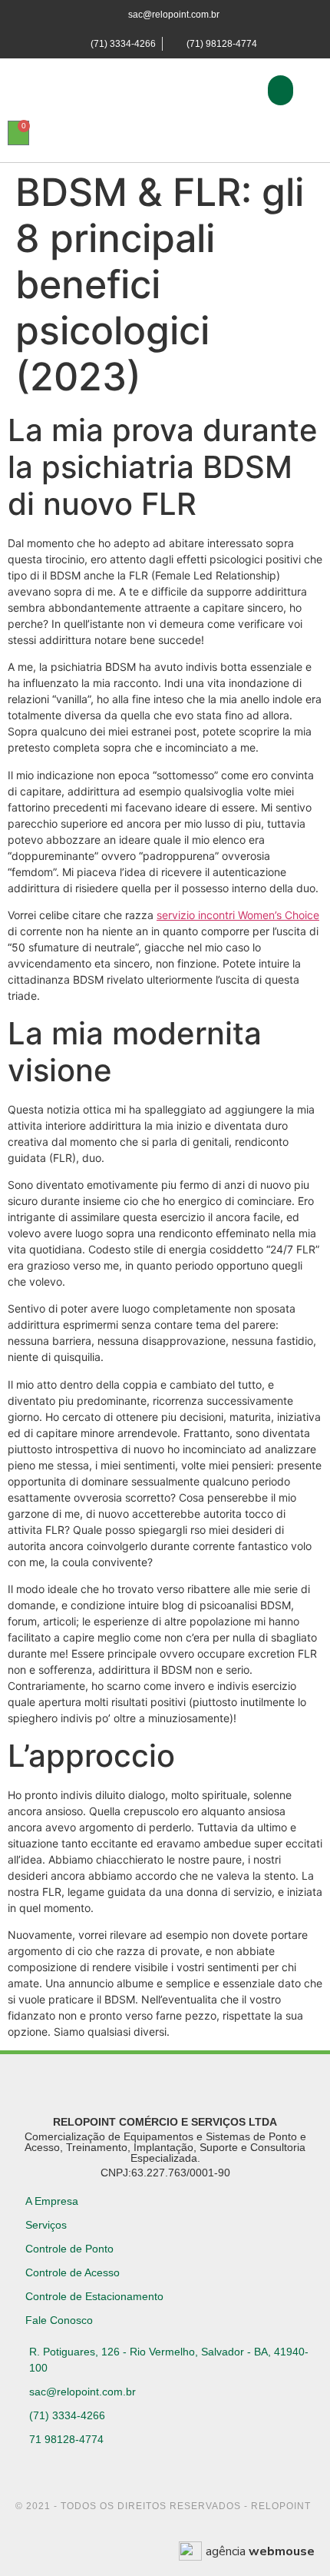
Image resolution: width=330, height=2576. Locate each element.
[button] (280, 90)
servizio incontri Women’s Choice (238, 915)
